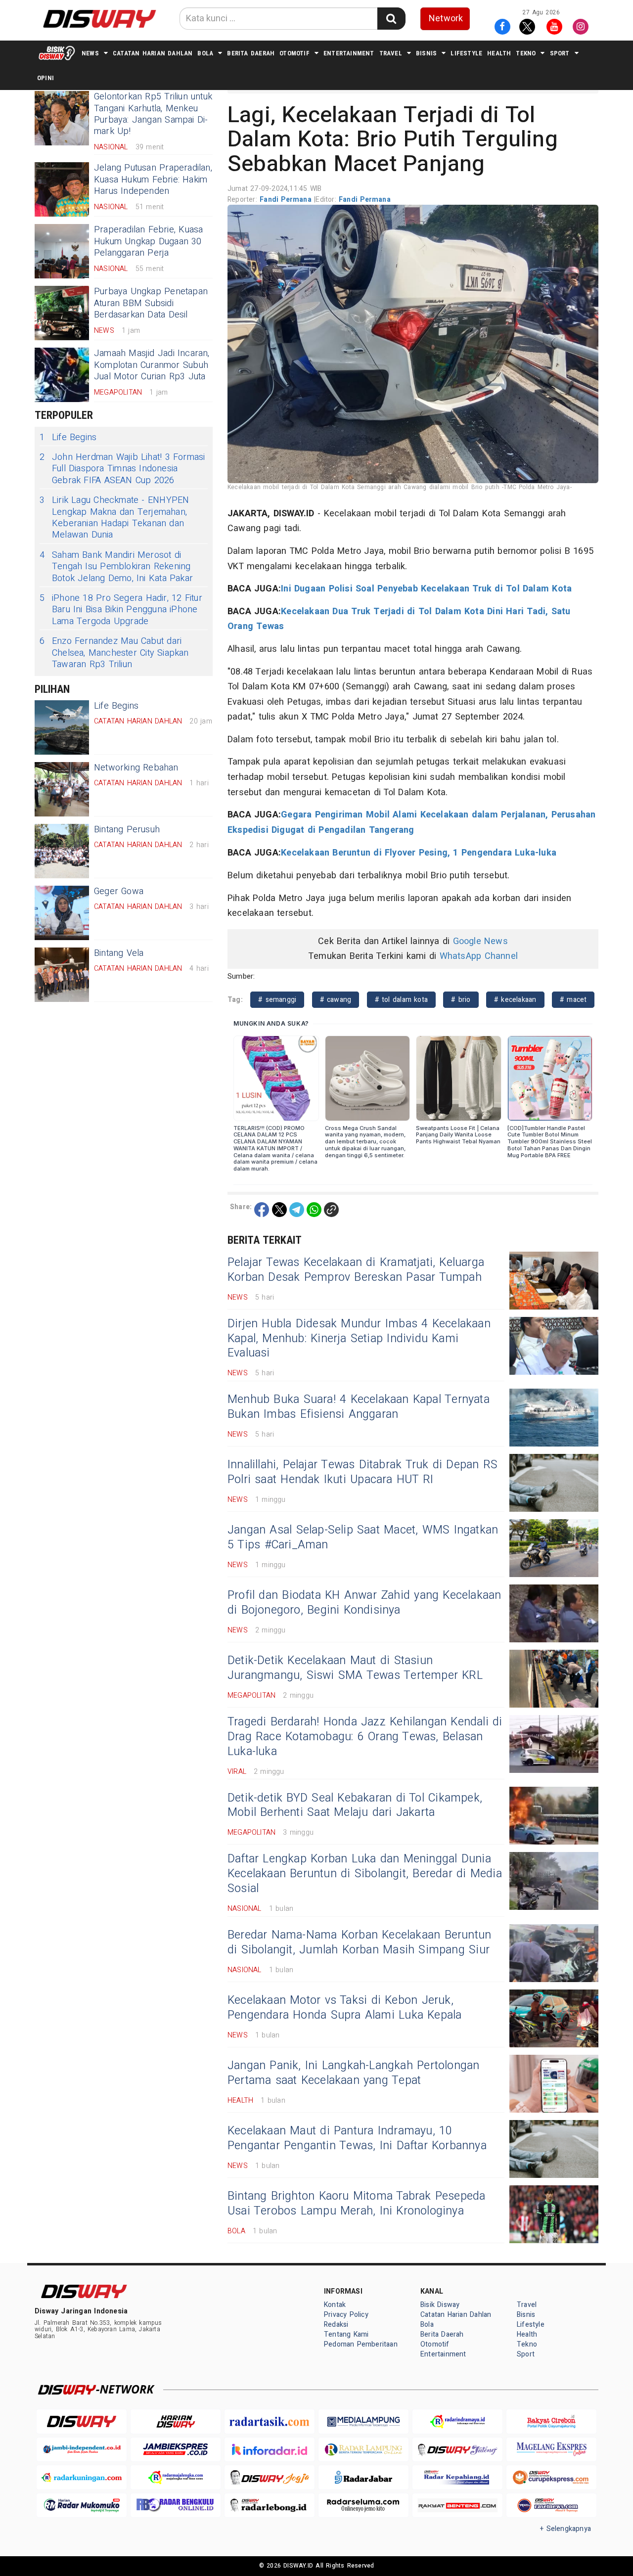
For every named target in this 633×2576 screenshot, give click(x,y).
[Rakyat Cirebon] (551, 2421)
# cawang (336, 1000)
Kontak (335, 2305)
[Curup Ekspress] (551, 2477)
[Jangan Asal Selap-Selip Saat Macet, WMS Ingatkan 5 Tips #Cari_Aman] (554, 1548)
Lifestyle (466, 53)
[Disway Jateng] (457, 2450)
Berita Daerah (251, 53)
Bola (205, 53)
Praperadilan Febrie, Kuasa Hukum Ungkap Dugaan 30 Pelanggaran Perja (148, 241)
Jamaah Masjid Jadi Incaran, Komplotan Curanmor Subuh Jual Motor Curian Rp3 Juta (152, 365)
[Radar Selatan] (551, 2506)
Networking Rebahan (136, 768)
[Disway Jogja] (270, 2477)
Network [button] (446, 19)
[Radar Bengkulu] (176, 2506)
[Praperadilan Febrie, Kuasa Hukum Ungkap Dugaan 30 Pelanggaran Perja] (62, 251)
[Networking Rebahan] (62, 789)
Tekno (526, 53)
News (90, 53)
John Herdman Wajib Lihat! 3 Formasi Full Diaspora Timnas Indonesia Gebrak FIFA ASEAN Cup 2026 (122, 469)
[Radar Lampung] (363, 2450)
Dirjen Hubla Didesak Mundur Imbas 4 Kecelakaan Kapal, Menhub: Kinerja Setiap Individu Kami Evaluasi (359, 1339)
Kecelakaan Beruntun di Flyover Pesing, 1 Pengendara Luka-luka (419, 853)
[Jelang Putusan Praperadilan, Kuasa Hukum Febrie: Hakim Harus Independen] (62, 189)
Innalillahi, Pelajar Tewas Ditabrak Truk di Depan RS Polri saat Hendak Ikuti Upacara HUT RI (362, 1472)
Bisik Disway (440, 2305)
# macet (573, 1000)
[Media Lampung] (363, 2421)
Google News (480, 941)
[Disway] (82, 2421)
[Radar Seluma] (363, 2506)
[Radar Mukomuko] (82, 2506)
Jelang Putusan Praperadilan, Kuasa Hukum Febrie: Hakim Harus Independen (153, 180)
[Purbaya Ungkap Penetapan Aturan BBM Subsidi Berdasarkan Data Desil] (62, 313)
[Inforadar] (270, 2450)
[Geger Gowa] (62, 913)
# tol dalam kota (402, 1000)
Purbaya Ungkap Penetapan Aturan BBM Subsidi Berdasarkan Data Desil (151, 303)
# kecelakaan (515, 1000)
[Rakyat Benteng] (457, 2506)
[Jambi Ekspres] (176, 2450)
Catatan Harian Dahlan (153, 53)
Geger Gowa (119, 891)
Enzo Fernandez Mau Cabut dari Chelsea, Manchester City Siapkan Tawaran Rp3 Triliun (114, 653)
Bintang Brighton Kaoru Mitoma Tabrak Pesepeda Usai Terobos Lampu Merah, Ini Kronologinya (357, 2204)
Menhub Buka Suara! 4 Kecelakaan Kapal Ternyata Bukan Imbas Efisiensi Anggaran (359, 1407)
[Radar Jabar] (363, 2477)
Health (499, 53)
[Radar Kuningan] (82, 2477)
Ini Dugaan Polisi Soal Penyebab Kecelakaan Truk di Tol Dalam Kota (426, 589)
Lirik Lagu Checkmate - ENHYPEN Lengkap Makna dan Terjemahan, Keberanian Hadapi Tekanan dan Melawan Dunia (114, 518)
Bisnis (426, 53)
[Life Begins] (62, 727)
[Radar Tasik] (270, 2421)
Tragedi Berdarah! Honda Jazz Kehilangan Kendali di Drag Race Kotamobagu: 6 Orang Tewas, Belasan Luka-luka (365, 1737)
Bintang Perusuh (127, 830)
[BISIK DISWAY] (57, 53)
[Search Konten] (391, 19)
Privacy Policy (346, 2315)
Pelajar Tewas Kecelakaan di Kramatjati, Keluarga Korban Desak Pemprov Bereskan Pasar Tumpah (356, 1270)
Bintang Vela (119, 953)
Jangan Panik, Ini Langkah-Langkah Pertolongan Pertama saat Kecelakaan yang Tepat (353, 2073)
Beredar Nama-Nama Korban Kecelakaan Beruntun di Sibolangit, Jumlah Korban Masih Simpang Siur (359, 1943)
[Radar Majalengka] (176, 2477)
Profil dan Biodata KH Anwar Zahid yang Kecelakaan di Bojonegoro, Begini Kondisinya (364, 1603)
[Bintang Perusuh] (62, 851)
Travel (391, 53)
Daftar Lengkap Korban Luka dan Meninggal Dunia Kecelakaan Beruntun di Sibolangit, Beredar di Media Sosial (365, 1874)
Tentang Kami (346, 2334)
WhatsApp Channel (479, 956)
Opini (45, 78)
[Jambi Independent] (82, 2450)
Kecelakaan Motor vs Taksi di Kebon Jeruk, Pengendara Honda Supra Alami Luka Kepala (345, 2008)
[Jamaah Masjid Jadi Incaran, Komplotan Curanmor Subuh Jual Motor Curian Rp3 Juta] (62, 375)
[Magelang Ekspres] (551, 2450)
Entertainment (349, 53)
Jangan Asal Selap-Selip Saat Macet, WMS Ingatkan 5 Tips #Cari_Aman (363, 1537)
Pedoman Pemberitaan (361, 2344)
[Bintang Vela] (62, 975)
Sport (560, 53)
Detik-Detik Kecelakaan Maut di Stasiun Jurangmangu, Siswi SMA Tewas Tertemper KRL (355, 1668)
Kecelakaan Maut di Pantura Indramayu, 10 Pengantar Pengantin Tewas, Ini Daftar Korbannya (357, 2138)
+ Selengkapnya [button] (565, 2529)
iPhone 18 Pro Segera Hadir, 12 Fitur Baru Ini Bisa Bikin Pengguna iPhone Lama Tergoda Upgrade (121, 610)
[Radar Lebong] (270, 2506)
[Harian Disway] (176, 2421)
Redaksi (336, 2325)
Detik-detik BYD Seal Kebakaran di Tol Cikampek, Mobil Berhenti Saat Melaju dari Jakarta (355, 1806)
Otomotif (294, 53)
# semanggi (277, 1000)
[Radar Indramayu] (457, 2421)
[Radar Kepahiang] (457, 2477)
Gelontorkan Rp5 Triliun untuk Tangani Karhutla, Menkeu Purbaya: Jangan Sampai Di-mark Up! (153, 114)
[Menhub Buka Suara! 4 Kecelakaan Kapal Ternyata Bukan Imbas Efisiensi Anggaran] (554, 1418)
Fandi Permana (287, 200)
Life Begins (68, 437)
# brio (461, 1000)
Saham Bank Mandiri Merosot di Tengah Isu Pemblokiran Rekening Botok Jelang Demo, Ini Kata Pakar (116, 567)
